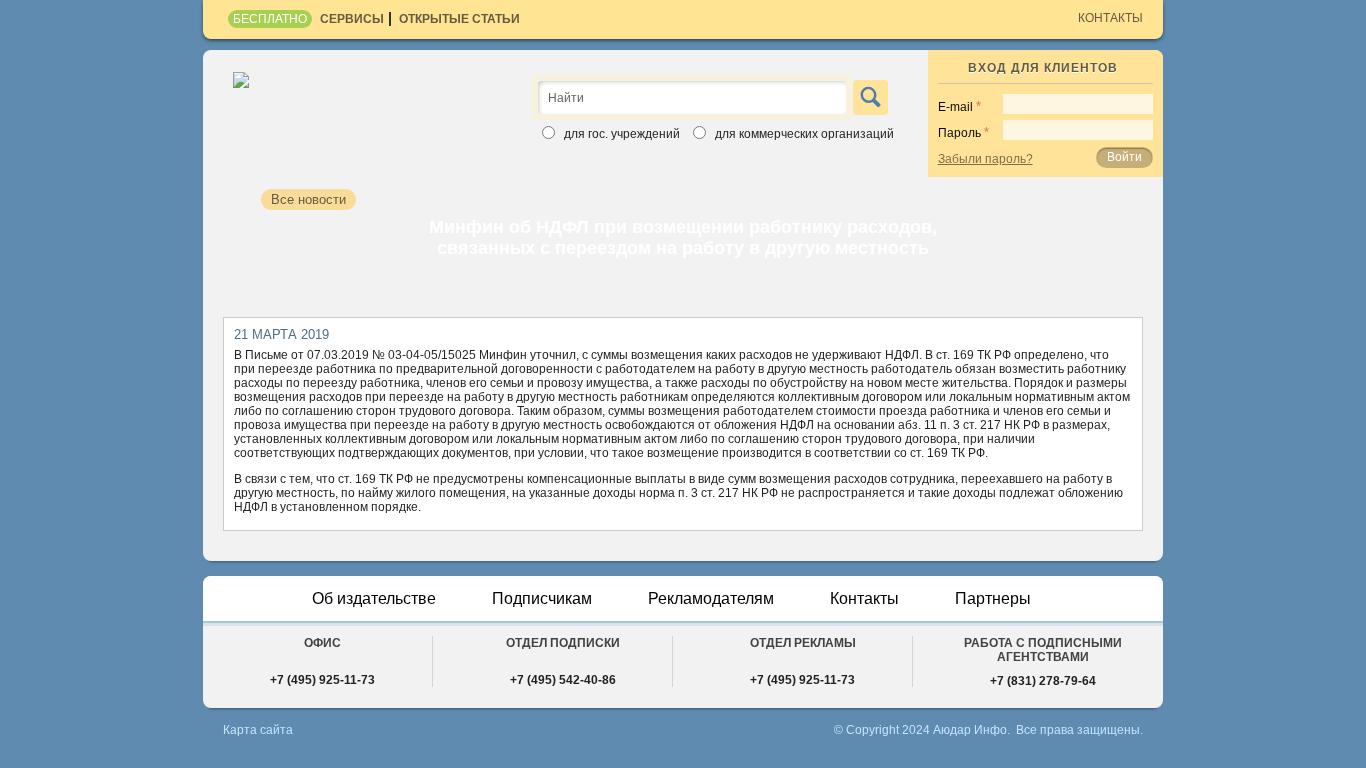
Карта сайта (258, 730)
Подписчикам (542, 598)
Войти (1124, 157)
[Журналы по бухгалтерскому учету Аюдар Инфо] (365, 104)
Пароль (959, 133)
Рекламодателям (711, 598)
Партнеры (993, 598)
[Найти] (870, 97)
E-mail (955, 107)
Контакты (1110, 18)
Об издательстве (374, 598)
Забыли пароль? (985, 159)
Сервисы (352, 19)
